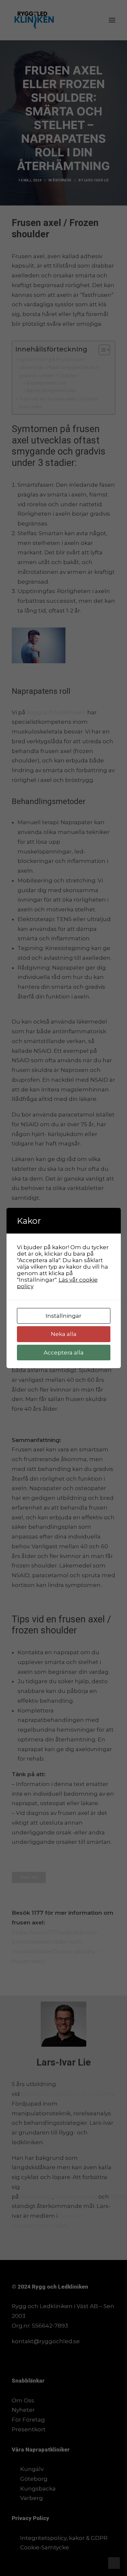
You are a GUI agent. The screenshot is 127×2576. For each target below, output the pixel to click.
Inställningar (63, 1316)
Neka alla (64, 1334)
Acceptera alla (64, 1353)
